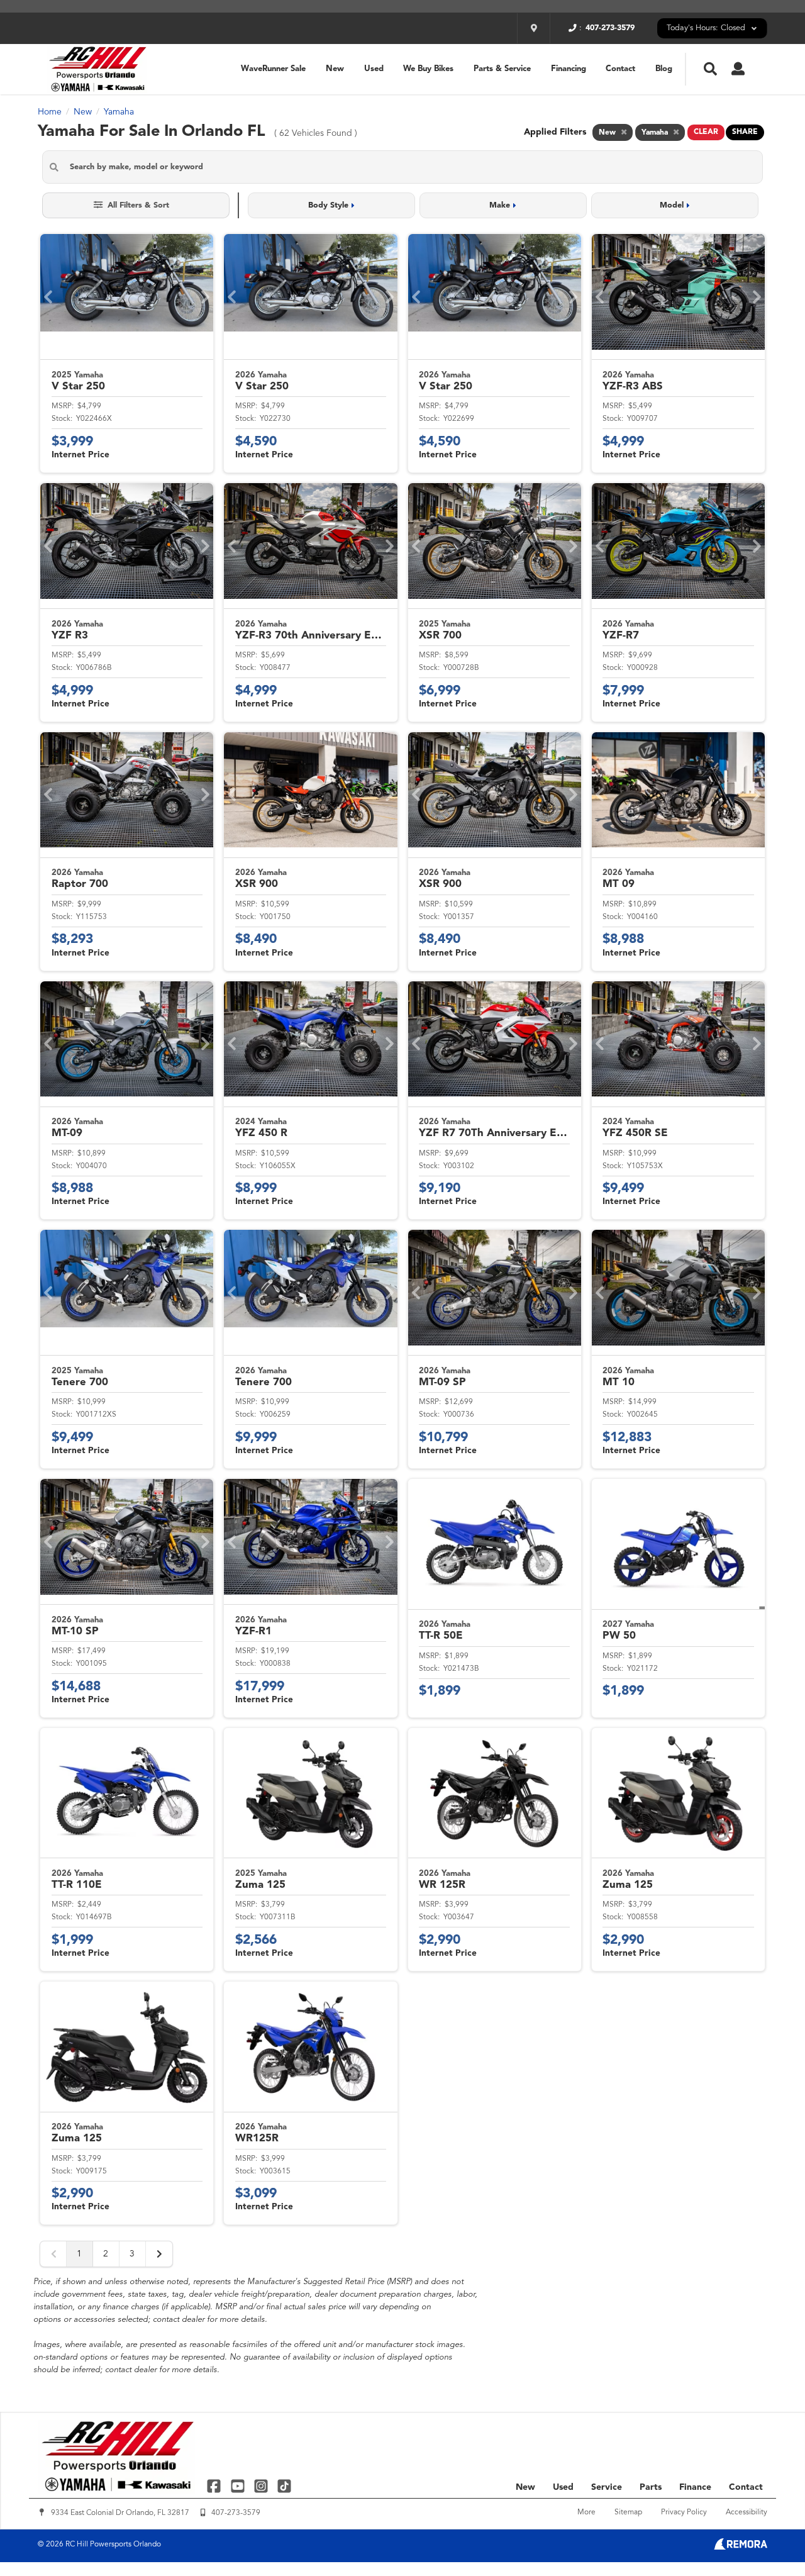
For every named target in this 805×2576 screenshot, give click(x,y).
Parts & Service (502, 69)
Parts (651, 2487)
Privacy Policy (684, 2512)
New (335, 69)
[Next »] (159, 2254)
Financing (569, 69)
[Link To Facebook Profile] (215, 2486)
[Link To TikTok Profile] (284, 2486)
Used (374, 69)
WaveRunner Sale (273, 69)
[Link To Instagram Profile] (263, 2486)
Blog (664, 69)
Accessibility (747, 2512)
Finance (695, 2487)
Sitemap (628, 2512)
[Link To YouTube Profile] (239, 2486)
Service (607, 2487)
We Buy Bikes (428, 69)
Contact (620, 69)
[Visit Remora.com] (741, 2547)
